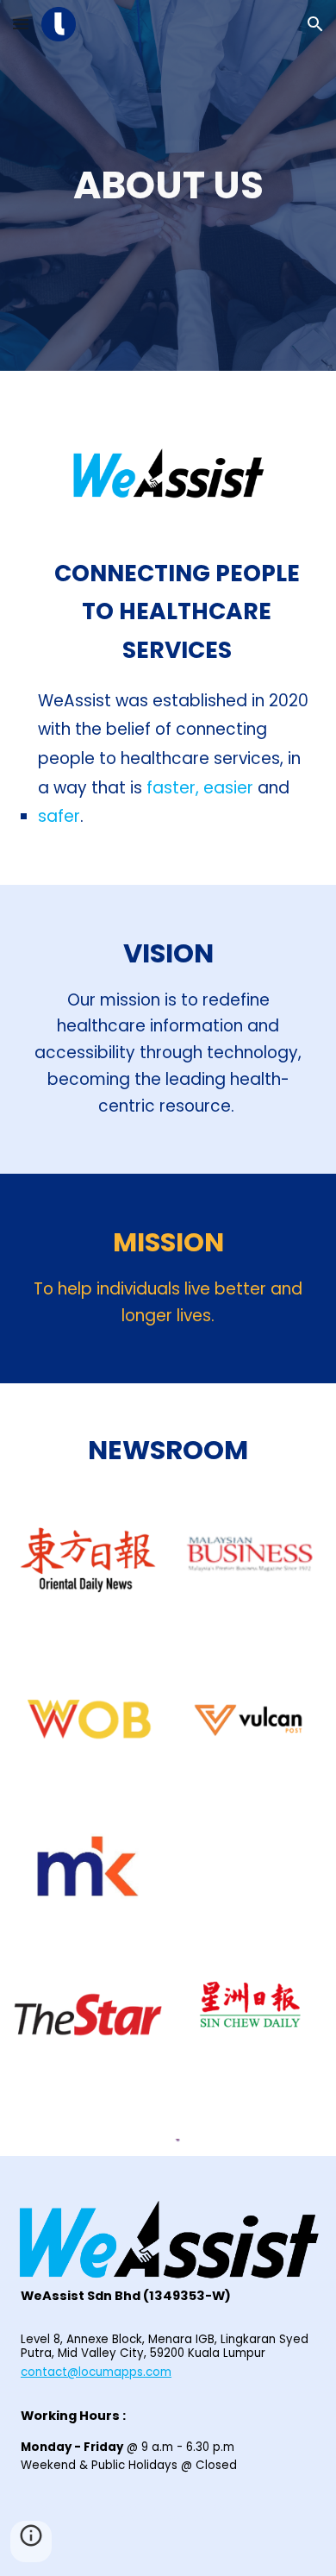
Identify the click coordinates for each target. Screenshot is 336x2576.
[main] (168, 186)
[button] (21, 24)
